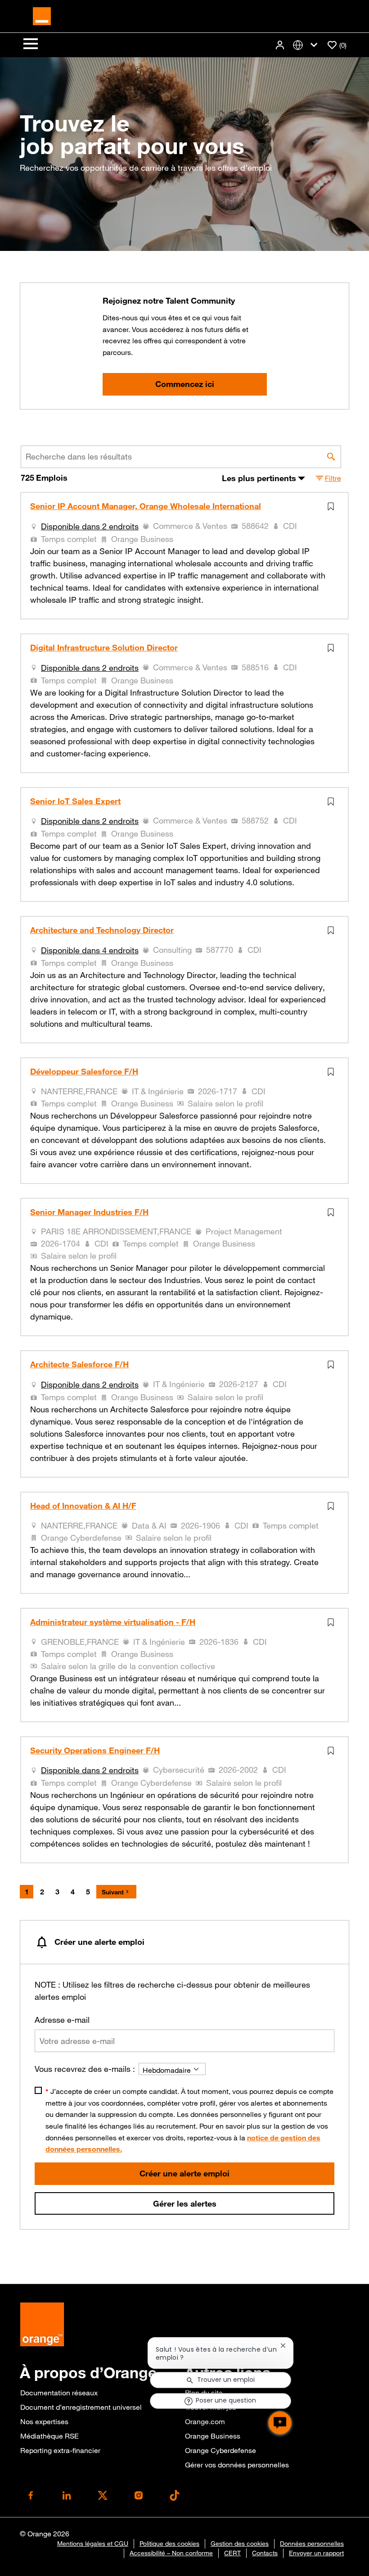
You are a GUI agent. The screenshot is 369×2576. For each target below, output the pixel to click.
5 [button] (88, 1892)
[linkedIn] (67, 2495)
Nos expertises (44, 2421)
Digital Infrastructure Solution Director (104, 648)
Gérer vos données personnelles (237, 2465)
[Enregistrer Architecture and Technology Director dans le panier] (333, 930)
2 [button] (42, 1892)
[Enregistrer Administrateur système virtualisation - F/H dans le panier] (333, 1622)
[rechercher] (331, 457)
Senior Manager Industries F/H (89, 1212)
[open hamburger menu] (31, 45)
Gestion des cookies (240, 2544)
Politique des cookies (169, 2544)
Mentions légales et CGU (93, 2544)
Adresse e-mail (62, 2020)
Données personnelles (312, 2544)
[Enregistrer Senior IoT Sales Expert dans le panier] (333, 801)
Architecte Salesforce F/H (79, 1365)
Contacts (265, 2553)
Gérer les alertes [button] (185, 2203)
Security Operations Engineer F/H (95, 1751)
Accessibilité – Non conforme (171, 2553)
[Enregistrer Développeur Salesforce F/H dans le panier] (333, 1072)
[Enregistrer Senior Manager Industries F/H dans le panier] (333, 1212)
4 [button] (73, 1892)
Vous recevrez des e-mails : (85, 2069)
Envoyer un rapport (316, 2553)
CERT (232, 2553)
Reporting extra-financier (60, 2450)
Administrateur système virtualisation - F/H (113, 1622)
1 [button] (27, 1892)
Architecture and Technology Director (102, 930)
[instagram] (139, 2495)
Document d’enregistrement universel (81, 2407)
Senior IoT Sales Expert (75, 801)
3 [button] (57, 1892)
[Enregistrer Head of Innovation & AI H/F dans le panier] (333, 1506)
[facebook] (31, 2495)
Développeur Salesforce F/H (84, 1072)
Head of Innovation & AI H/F (83, 1506)
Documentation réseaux (59, 2393)
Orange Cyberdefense (220, 2450)
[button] (281, 45)
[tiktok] (175, 2495)
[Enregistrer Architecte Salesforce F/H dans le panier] (333, 1365)
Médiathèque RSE (49, 2436)
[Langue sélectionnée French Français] (307, 45)
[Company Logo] (42, 15)
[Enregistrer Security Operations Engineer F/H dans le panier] (333, 1751)
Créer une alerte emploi (184, 2173)
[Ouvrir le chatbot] (280, 2423)
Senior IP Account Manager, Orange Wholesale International (146, 506)
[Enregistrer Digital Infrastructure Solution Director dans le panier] (333, 648)
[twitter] (103, 2495)
